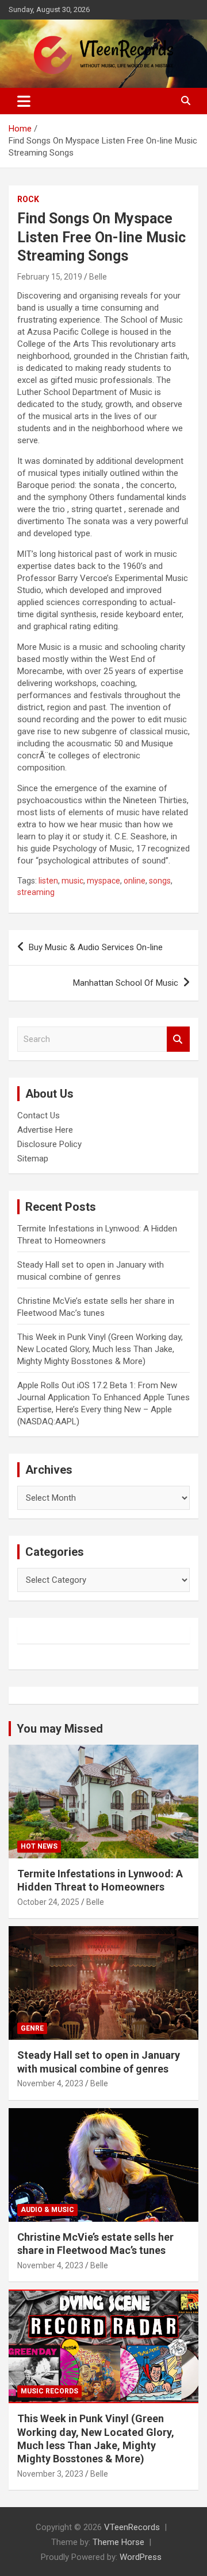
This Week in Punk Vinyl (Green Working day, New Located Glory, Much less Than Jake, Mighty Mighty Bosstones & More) (100, 1349)
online (135, 881)
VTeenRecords (132, 2527)
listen (48, 881)
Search (178, 1039)
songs (160, 881)
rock (28, 199)
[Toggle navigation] (24, 101)
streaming (36, 892)
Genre (32, 2028)
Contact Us (39, 1115)
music (72, 881)
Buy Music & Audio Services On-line (96, 947)
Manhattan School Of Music (126, 983)
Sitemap (33, 1159)
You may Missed (60, 1729)
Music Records (49, 2391)
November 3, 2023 (50, 2474)
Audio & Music (47, 2210)
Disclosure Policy (49, 1144)
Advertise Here (45, 1130)
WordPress (141, 2557)
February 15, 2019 (50, 277)
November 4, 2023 (50, 2083)
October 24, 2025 (48, 1902)
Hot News (39, 1846)
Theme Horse (118, 2542)
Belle (98, 277)
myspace (103, 881)
